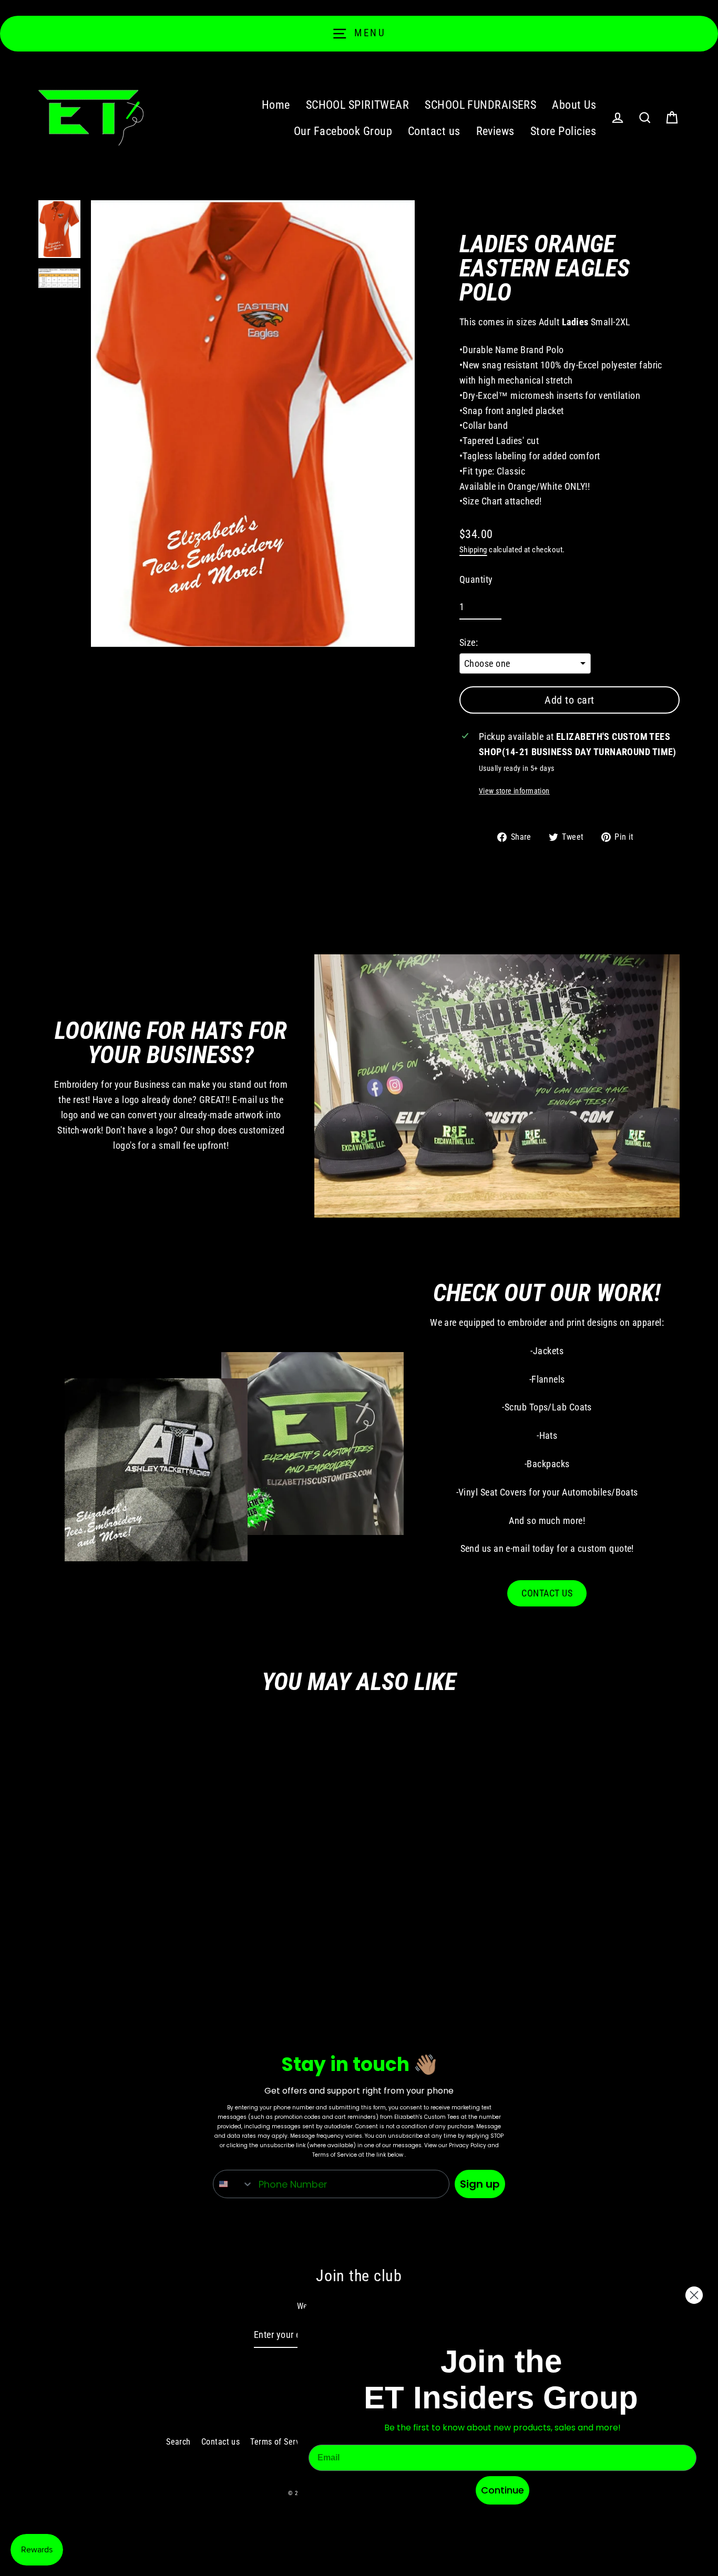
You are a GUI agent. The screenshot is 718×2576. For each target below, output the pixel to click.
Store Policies (563, 131)
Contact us (434, 131)
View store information (514, 791)
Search (178, 2442)
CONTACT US (547, 1593)
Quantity (476, 579)
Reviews (495, 131)
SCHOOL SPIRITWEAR (358, 105)
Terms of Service (280, 2442)
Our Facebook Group (343, 131)
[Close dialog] (694, 2295)
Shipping (473, 550)
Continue (502, 2490)
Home (276, 105)
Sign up (480, 2184)
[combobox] (233, 2184)
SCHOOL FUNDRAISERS (480, 105)
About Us (574, 105)
